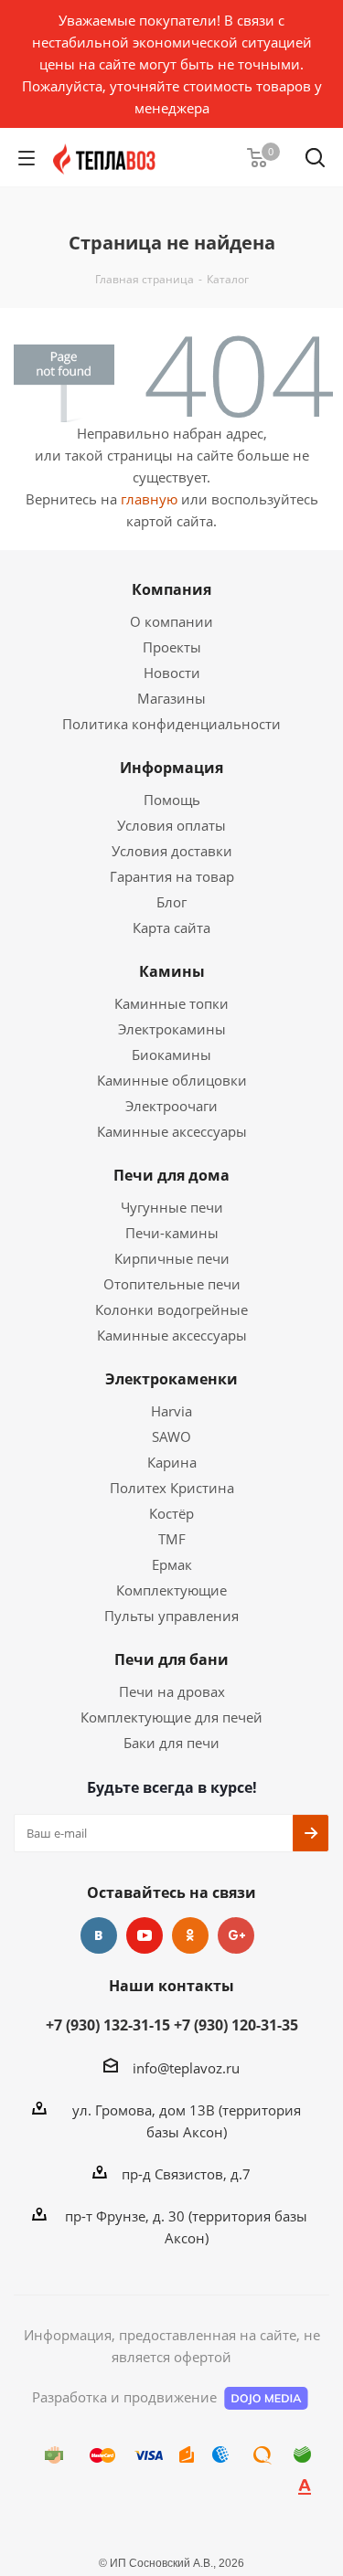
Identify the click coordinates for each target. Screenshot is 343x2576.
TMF (172, 1539)
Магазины (171, 698)
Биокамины (171, 1055)
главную (149, 499)
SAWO (171, 1436)
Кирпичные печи (172, 1258)
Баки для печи (171, 1743)
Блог (171, 902)
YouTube (145, 1935)
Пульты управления (171, 1616)
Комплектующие (171, 1590)
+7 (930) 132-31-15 (108, 2025)
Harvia (171, 1411)
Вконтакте (99, 1935)
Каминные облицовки (172, 1080)
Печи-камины (172, 1233)
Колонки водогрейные (171, 1309)
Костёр (171, 1513)
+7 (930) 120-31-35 (236, 2025)
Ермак (172, 1564)
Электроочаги (171, 1106)
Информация (171, 768)
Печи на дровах (172, 1691)
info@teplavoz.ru (186, 2068)
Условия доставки (172, 851)
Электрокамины (172, 1029)
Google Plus (236, 1935)
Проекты (172, 647)
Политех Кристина (172, 1488)
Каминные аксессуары (172, 1131)
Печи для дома (171, 1175)
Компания (171, 589)
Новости (172, 673)
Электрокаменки (171, 1379)
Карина (172, 1462)
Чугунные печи (172, 1207)
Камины (172, 971)
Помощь (172, 800)
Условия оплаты (171, 825)
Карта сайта (171, 928)
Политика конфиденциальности (171, 724)
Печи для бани (171, 1659)
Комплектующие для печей (171, 1717)
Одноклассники (190, 1935)
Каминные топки (171, 1003)
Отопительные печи (172, 1284)
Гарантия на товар (172, 876)
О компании (171, 621)
